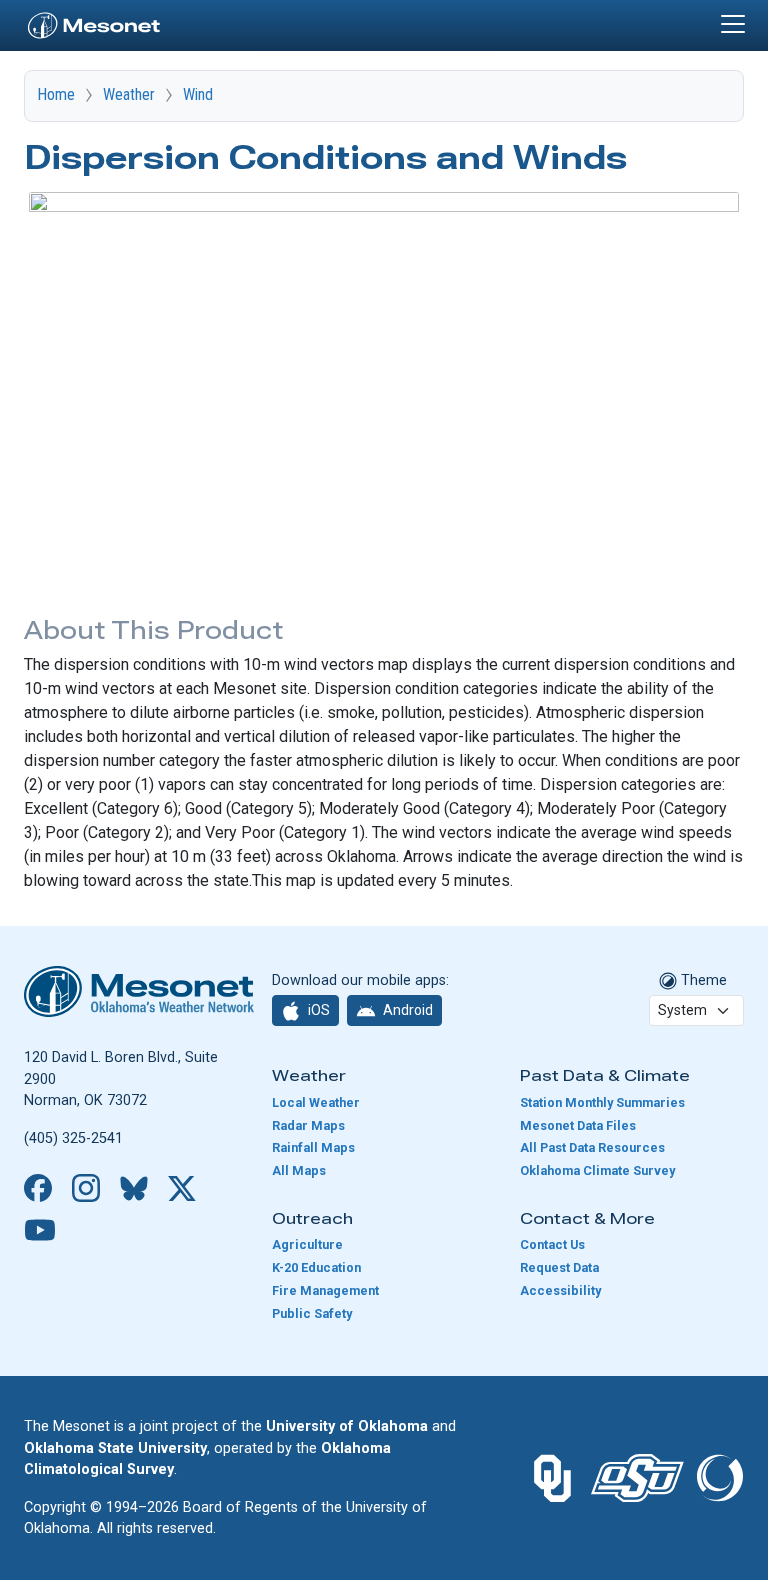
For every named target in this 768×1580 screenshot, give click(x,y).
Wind (198, 94)
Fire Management (325, 1290)
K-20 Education (316, 1267)
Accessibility (560, 1290)
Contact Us (552, 1244)
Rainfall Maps (313, 1147)
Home (56, 94)
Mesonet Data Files (578, 1125)
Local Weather (316, 1102)
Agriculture (307, 1244)
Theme (702, 980)
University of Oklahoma (347, 1426)
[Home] (94, 23)
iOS (317, 1010)
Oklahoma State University (115, 1448)
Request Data (559, 1267)
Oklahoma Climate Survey (597, 1170)
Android (406, 1010)
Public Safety (312, 1313)
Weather (129, 94)
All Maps (299, 1170)
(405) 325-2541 (73, 1138)
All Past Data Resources (592, 1147)
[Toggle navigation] (733, 24)
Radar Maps (308, 1125)
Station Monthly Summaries (602, 1102)
